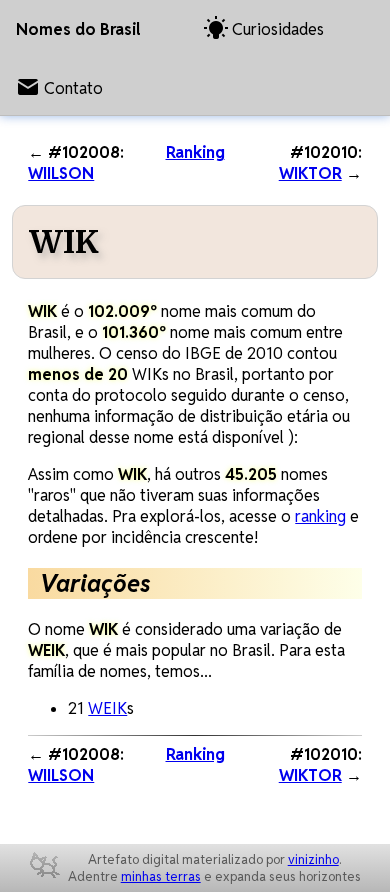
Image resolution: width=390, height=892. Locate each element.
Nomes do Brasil (78, 29)
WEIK (107, 708)
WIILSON (61, 173)
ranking (320, 516)
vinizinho (313, 859)
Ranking (195, 152)
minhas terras (161, 876)
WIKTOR (310, 173)
